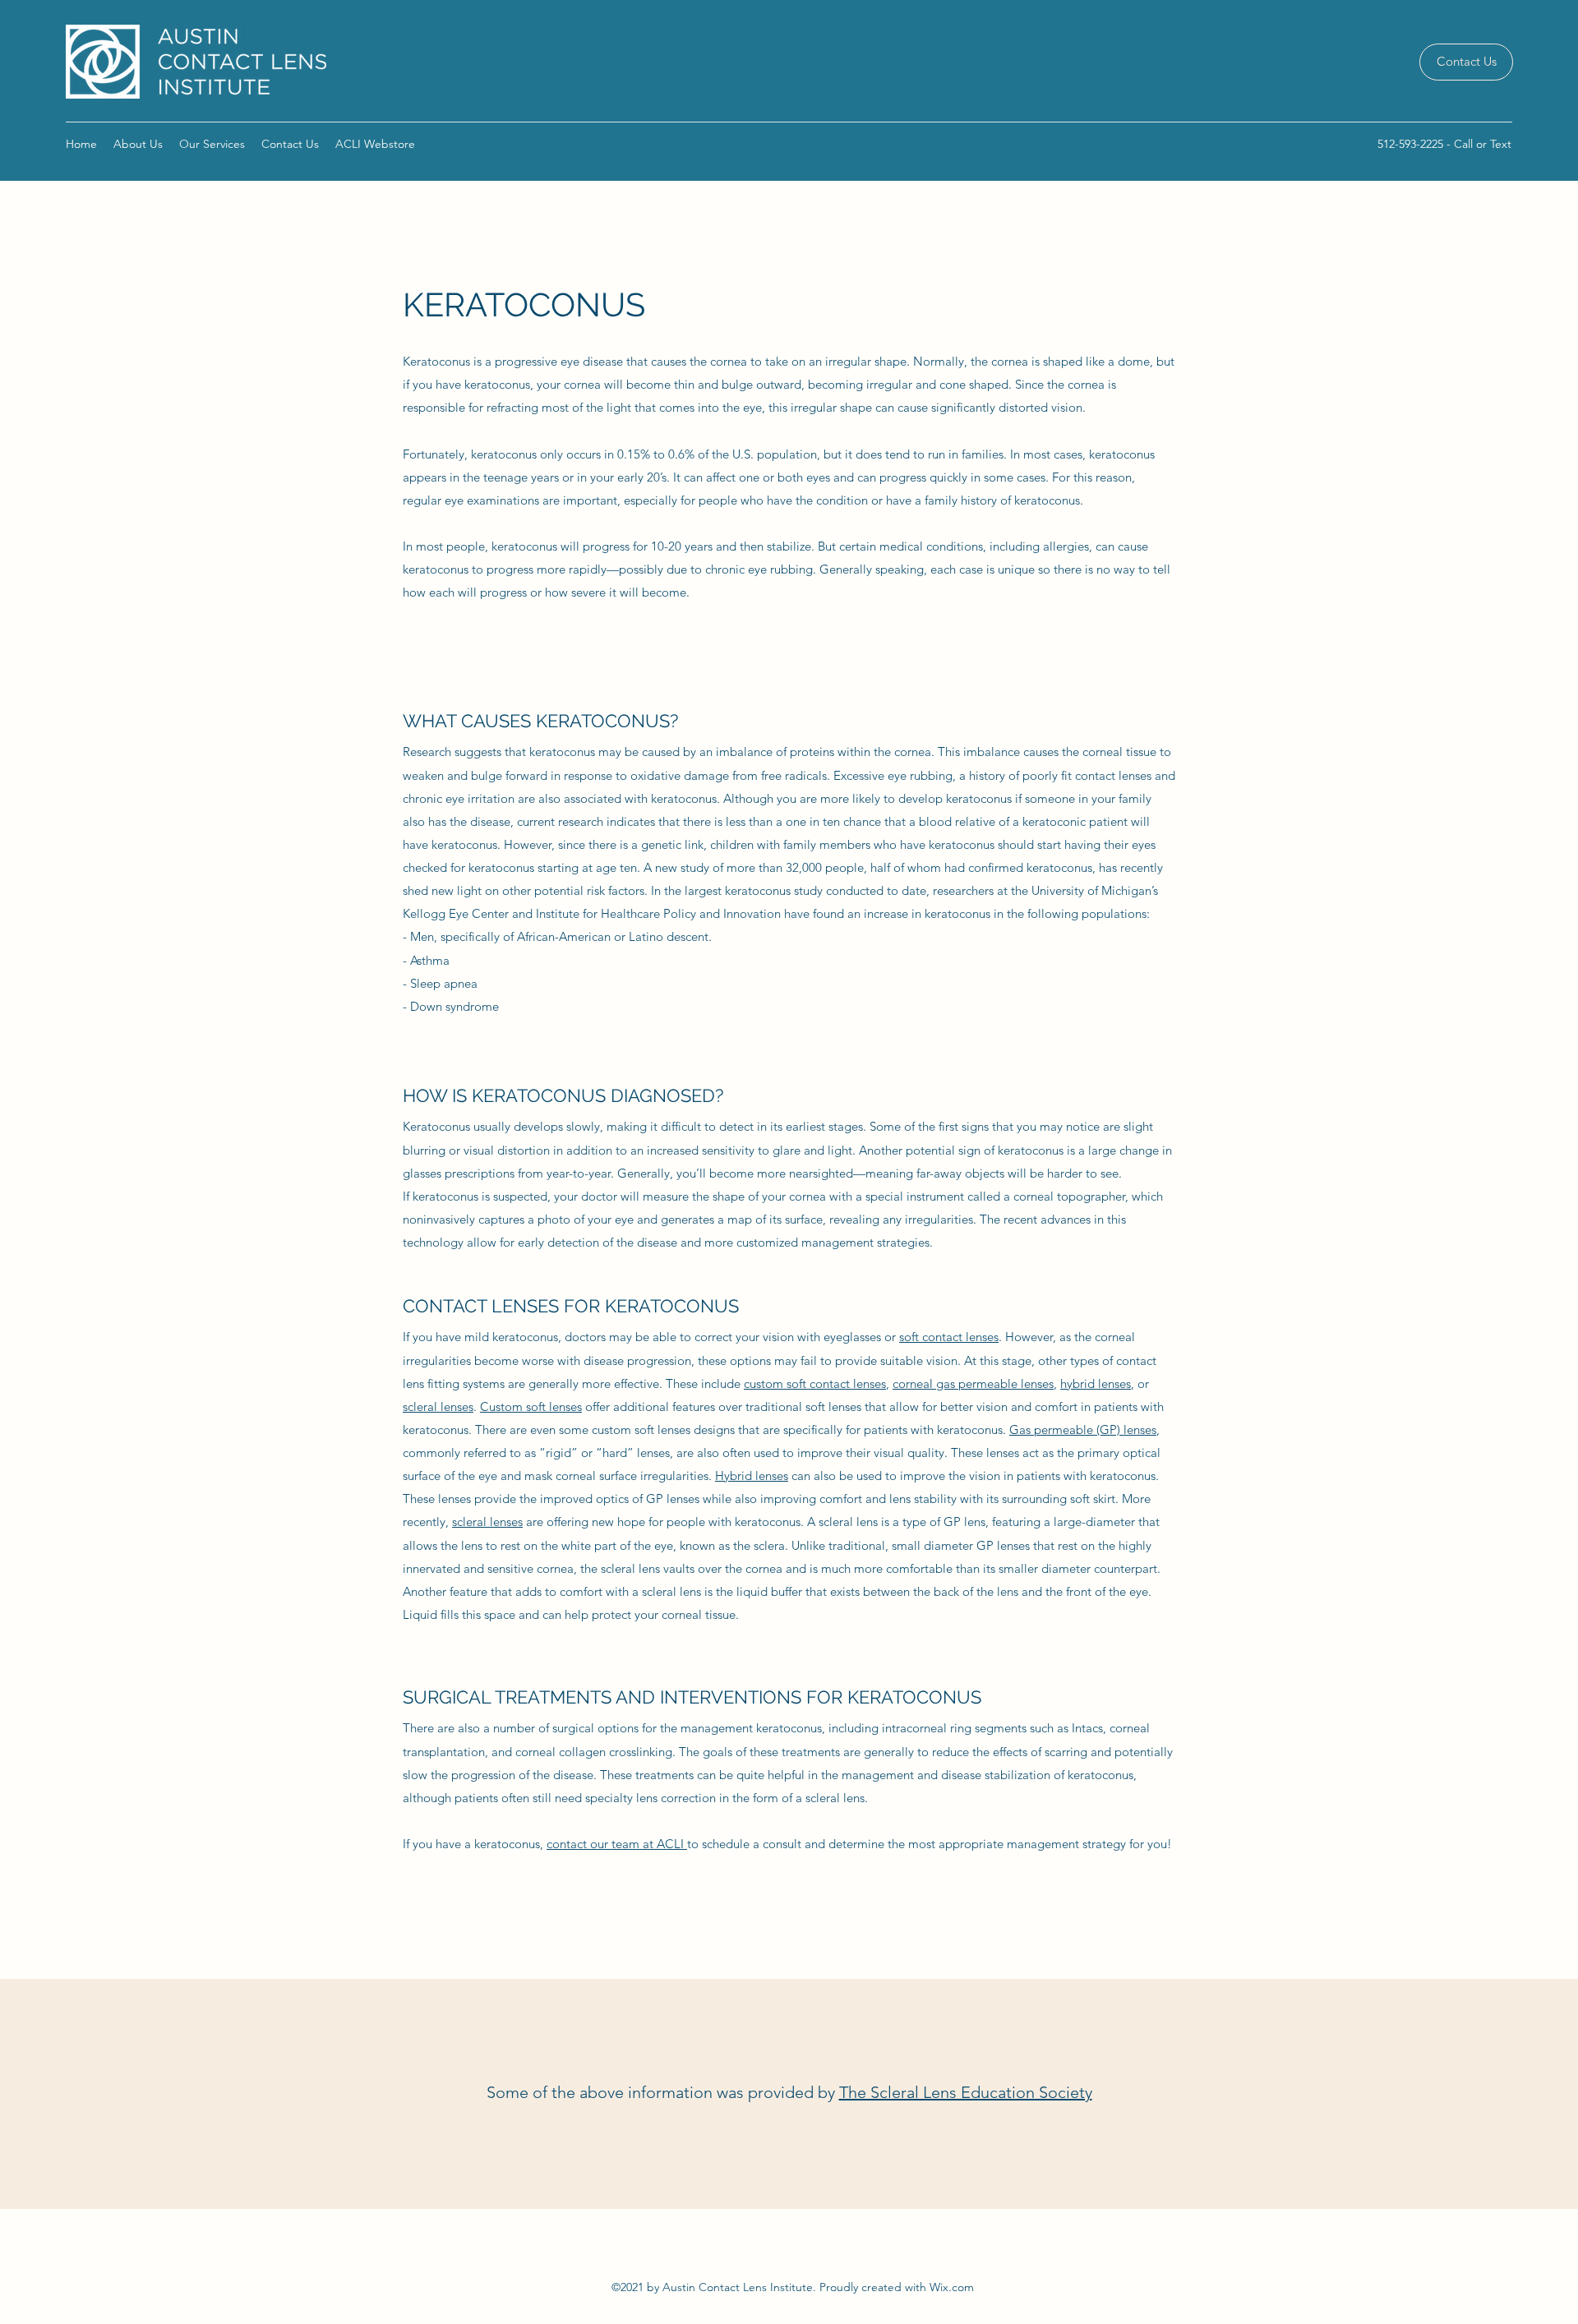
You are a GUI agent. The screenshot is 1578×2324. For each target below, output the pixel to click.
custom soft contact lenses (815, 1383)
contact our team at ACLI (617, 1844)
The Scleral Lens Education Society (966, 2092)
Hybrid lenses (752, 1476)
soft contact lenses (949, 1337)
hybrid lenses (1096, 1383)
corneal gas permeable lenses (973, 1383)
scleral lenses (438, 1406)
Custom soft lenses (531, 1406)
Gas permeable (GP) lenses (1083, 1429)
